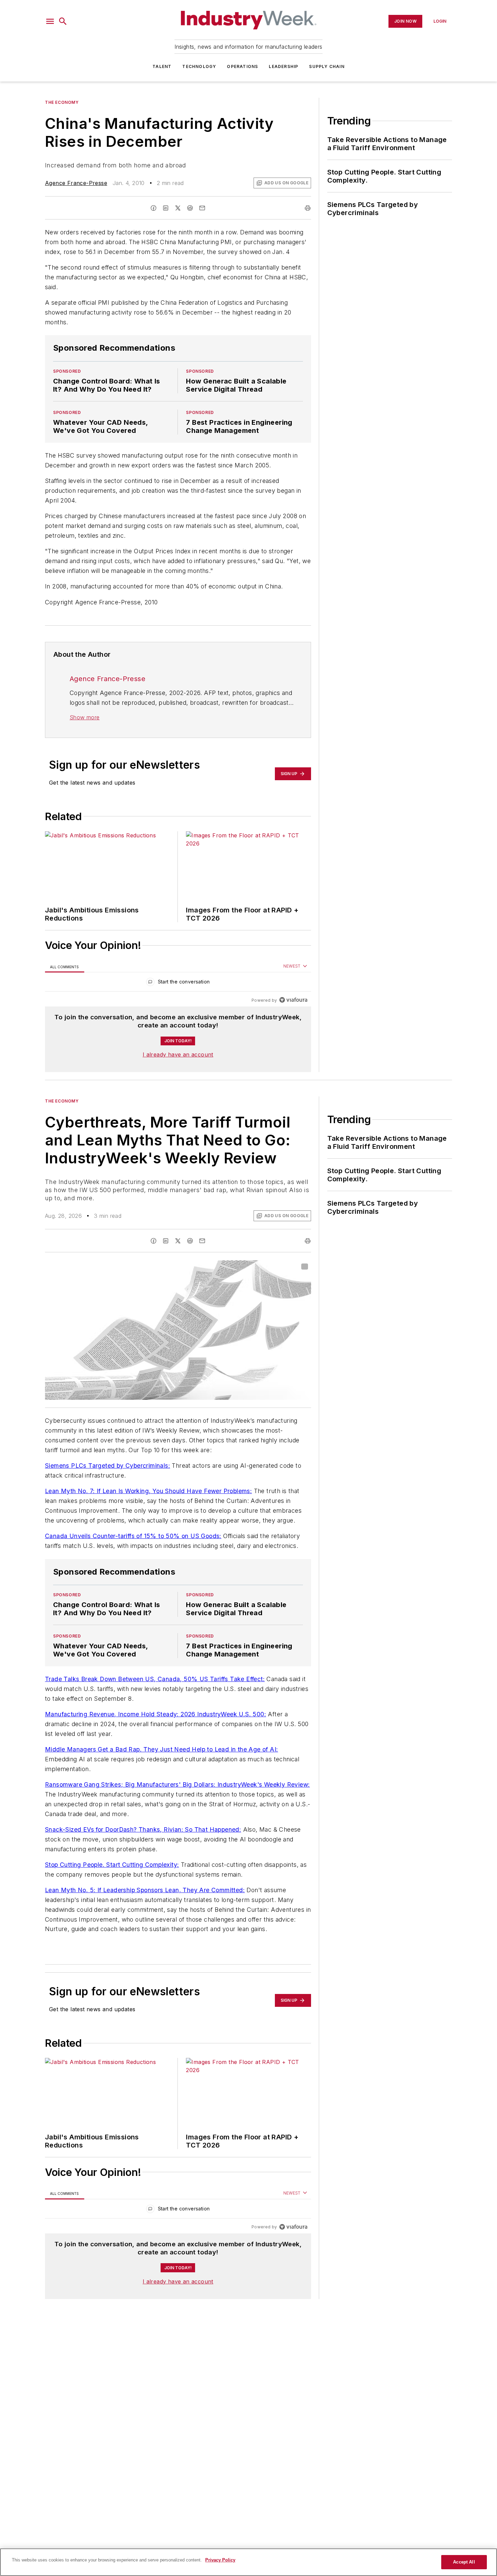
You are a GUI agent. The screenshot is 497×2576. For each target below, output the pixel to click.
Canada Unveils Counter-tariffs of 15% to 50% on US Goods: (133, 1536)
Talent (162, 66)
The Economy (62, 102)
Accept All (464, 2562)
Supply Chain (327, 66)
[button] (50, 21)
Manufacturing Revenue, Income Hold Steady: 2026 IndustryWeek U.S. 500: (156, 1714)
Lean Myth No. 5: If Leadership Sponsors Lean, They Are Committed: (145, 1890)
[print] (308, 208)
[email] (202, 208)
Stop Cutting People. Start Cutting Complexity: (112, 1865)
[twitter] (178, 208)
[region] (178, 983)
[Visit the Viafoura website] (293, 1000)
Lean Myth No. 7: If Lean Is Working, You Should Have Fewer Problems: (148, 1491)
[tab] (65, 966)
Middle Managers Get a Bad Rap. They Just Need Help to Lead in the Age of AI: (161, 1749)
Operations (242, 66)
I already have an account (178, 1054)
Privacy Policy (220, 2560)
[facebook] (153, 208)
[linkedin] (166, 208)
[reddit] (190, 208)
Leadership (283, 66)
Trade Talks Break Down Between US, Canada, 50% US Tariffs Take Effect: (155, 1679)
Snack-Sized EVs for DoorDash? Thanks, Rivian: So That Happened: (143, 1829)
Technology (199, 66)
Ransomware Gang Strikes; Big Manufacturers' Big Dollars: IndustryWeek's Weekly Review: (177, 1784)
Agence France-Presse (76, 183)
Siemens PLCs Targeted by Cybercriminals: (108, 1466)
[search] (63, 21)
